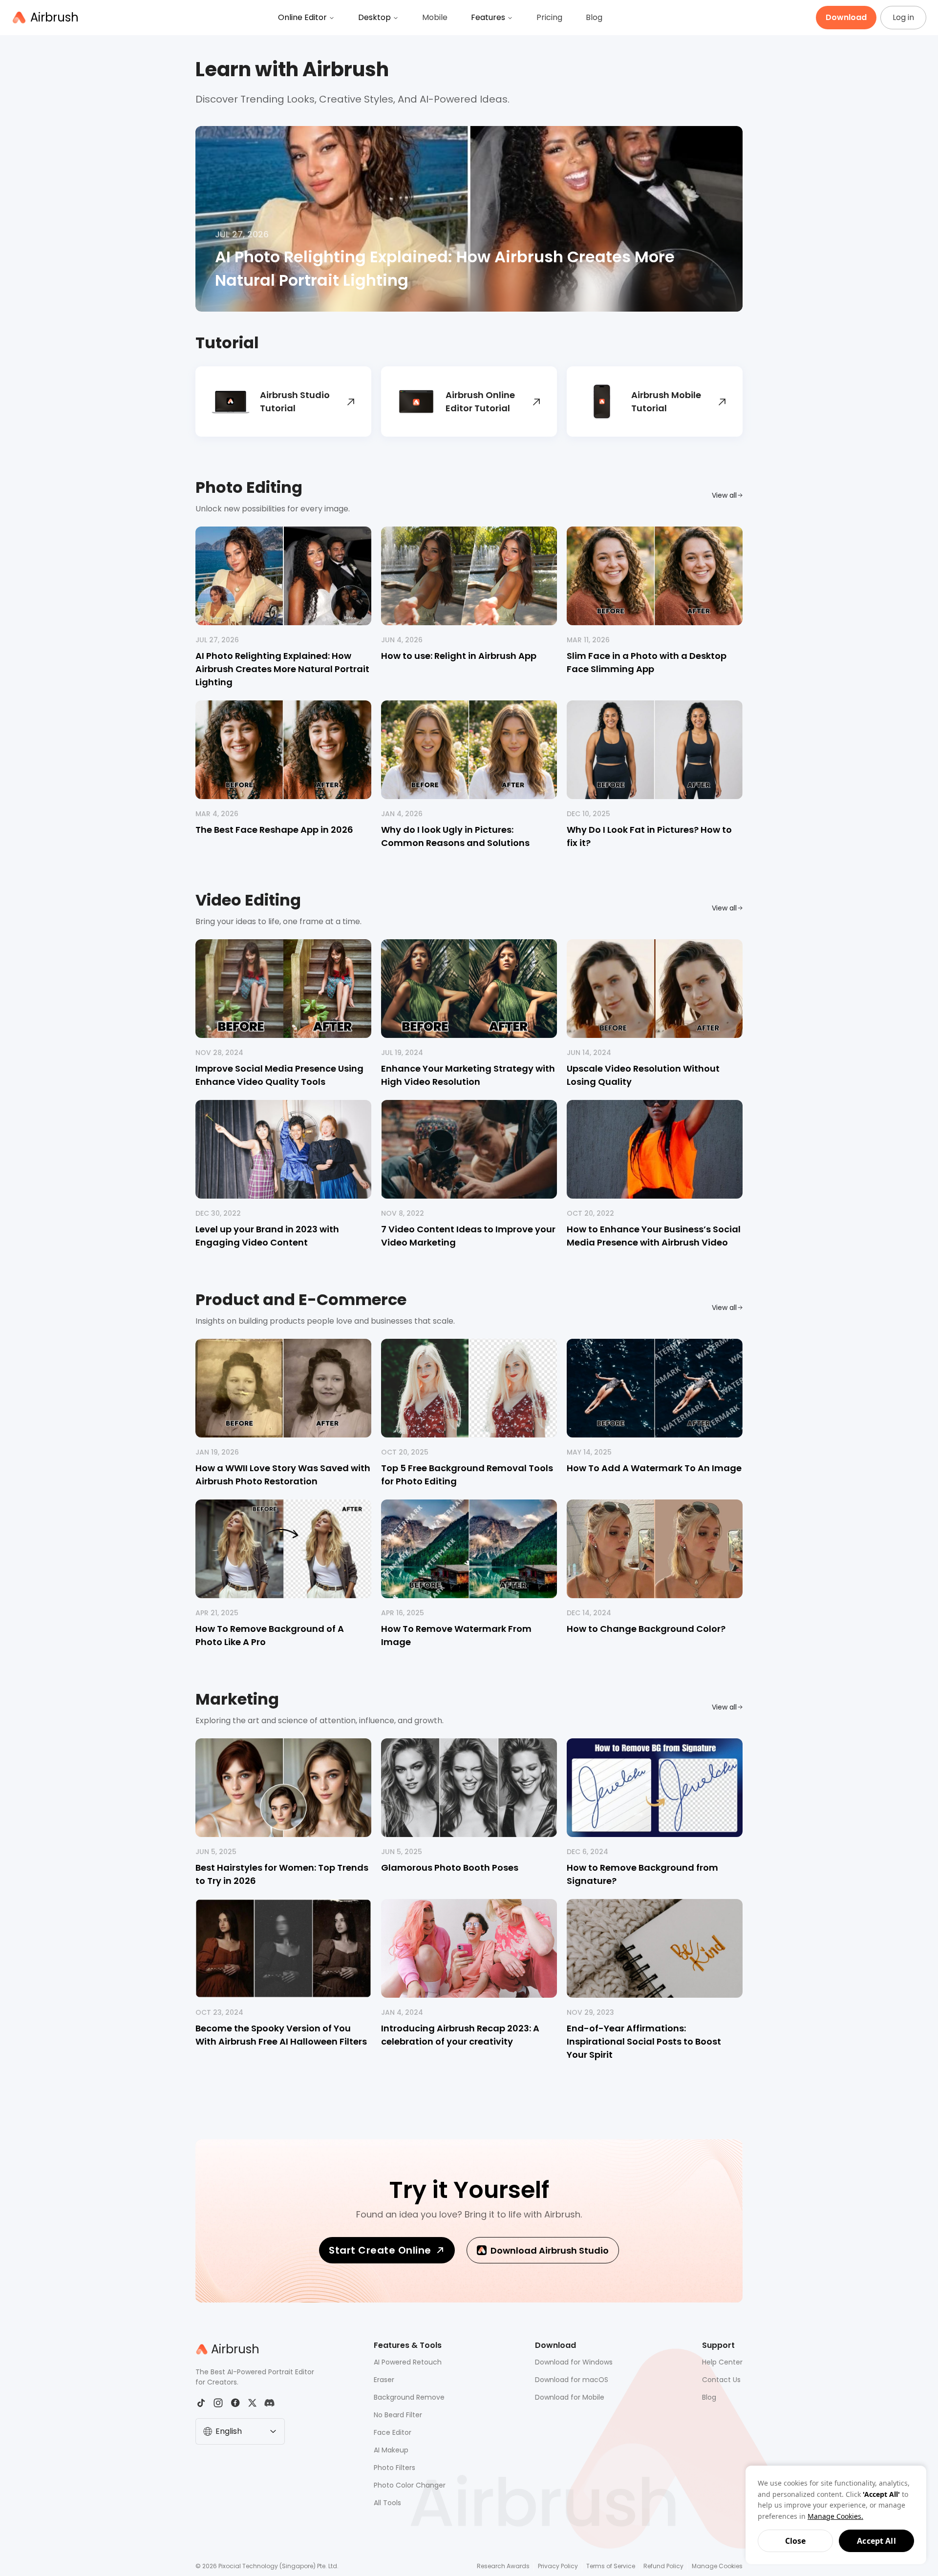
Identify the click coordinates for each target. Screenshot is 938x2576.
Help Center (722, 2362)
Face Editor (393, 2432)
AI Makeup (391, 2450)
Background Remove (409, 2397)
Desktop (374, 17)
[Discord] (269, 2403)
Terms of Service (611, 2566)
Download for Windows (574, 2362)
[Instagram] (218, 2403)
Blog (594, 17)
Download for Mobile (570, 2397)
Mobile (435, 17)
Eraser (384, 2380)
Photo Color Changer (410, 2485)
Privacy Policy (558, 2566)
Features (488, 17)
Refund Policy (663, 2566)
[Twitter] (252, 2403)
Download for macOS (572, 2380)
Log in (903, 17)
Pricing (549, 17)
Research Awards (503, 2566)
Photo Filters (394, 2468)
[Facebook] (235, 2403)
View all (724, 495)
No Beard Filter (398, 2415)
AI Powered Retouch (408, 2362)
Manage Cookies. (835, 2516)
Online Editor (302, 17)
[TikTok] (201, 2403)
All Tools (387, 2503)
